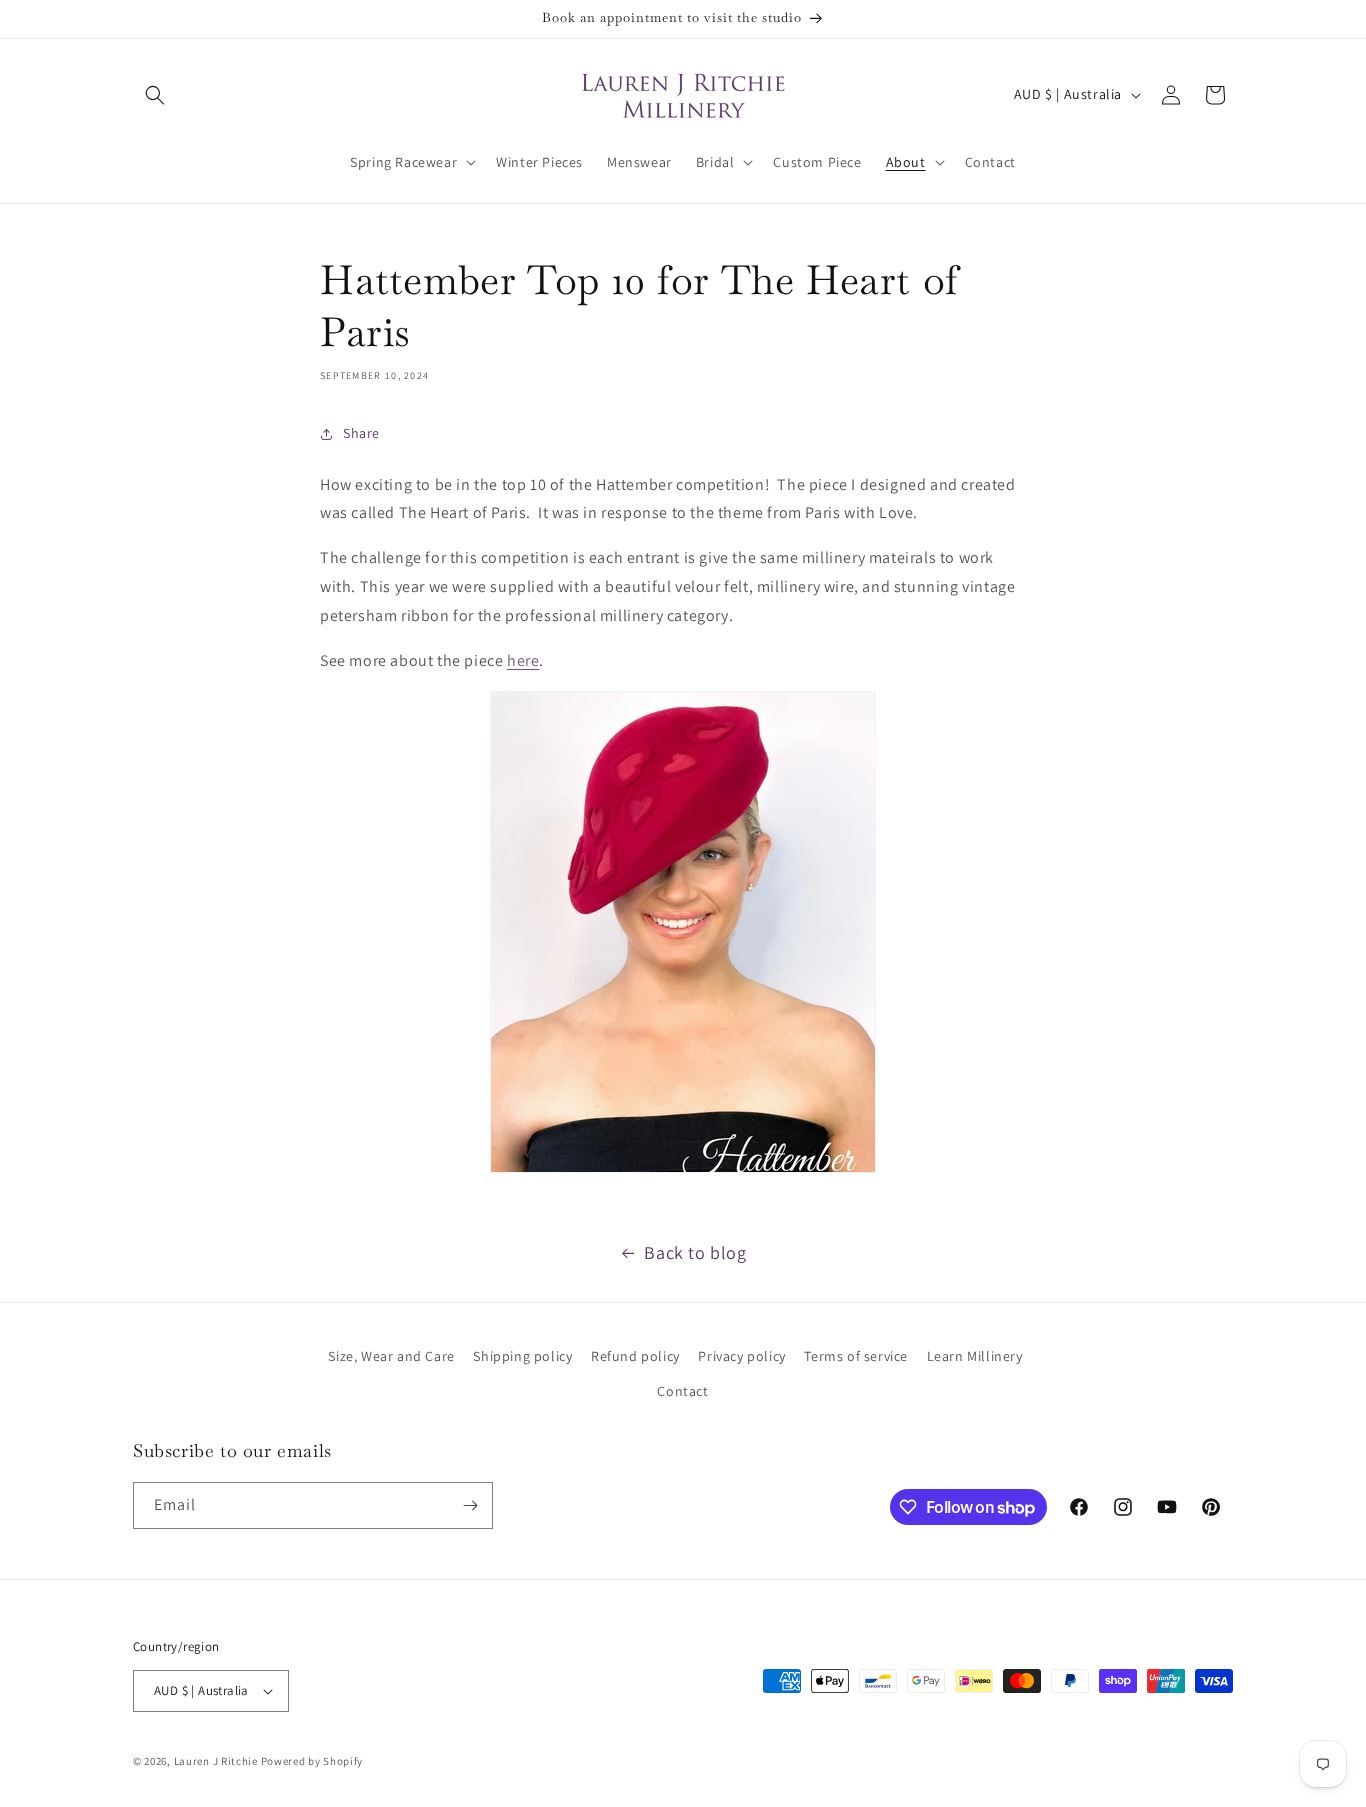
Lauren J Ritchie (216, 1761)
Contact (682, 1391)
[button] (155, 95)
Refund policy (635, 1356)
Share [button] (361, 433)
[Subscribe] (470, 1505)
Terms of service (856, 1356)
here (523, 660)
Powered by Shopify (312, 1761)
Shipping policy (522, 1356)
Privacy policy (741, 1356)
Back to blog (695, 1252)
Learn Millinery (975, 1356)
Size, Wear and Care (391, 1356)
